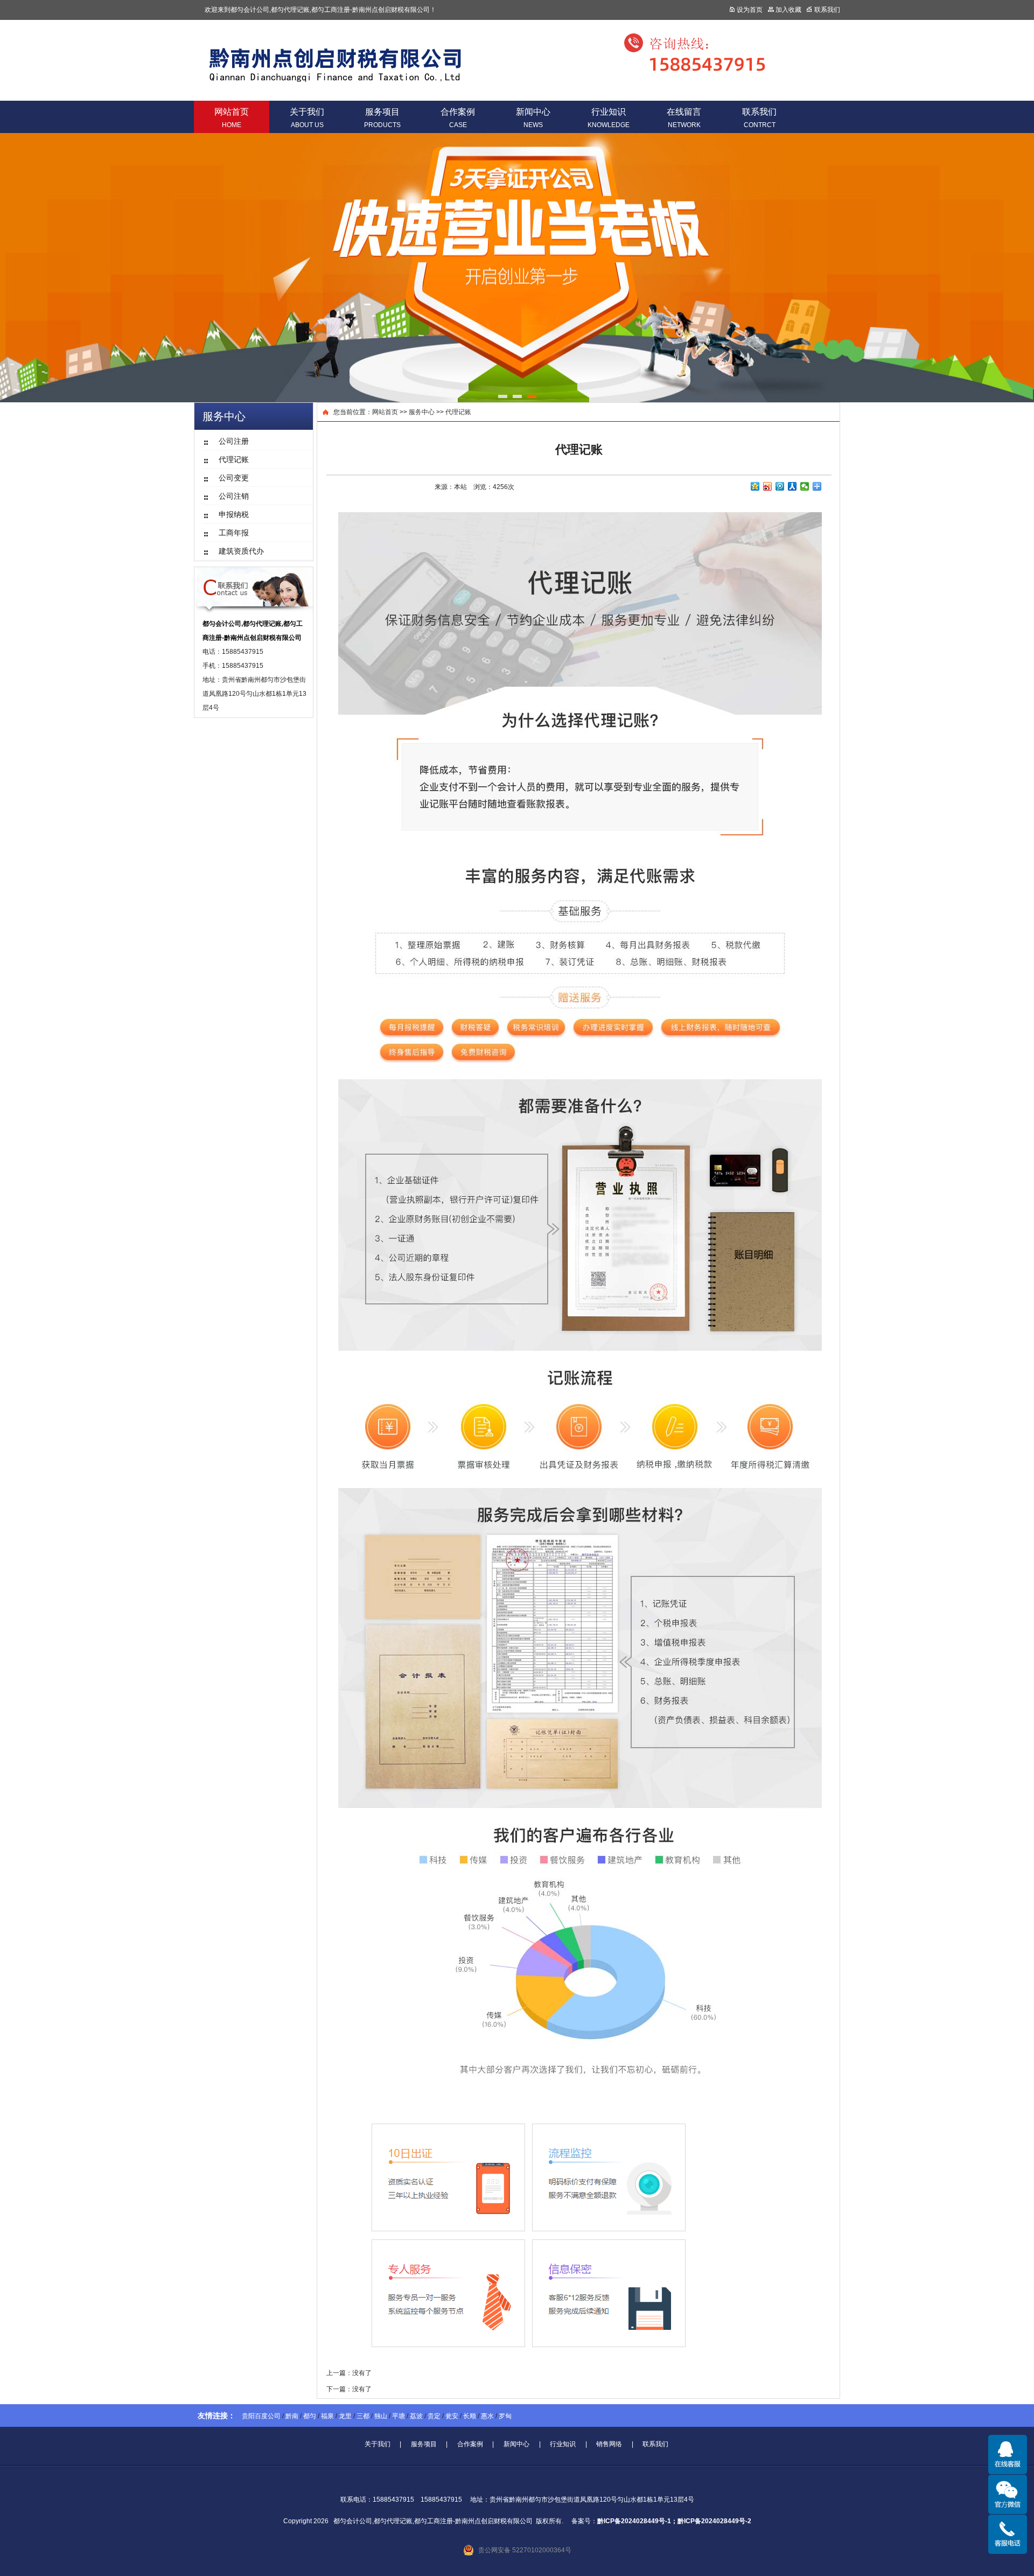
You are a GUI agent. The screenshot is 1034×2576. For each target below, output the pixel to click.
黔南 (292, 2416)
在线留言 (684, 118)
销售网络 (609, 2444)
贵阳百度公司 (261, 2416)
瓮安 (452, 2416)
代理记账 (458, 412)
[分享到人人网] (792, 486)
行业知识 (609, 118)
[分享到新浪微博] (768, 486)
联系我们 (759, 118)
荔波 (416, 2416)
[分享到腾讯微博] (780, 486)
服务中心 (422, 412)
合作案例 (458, 118)
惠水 (487, 2416)
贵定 (434, 2416)
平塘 (399, 2416)
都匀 (310, 2416)
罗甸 (505, 2416)
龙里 (345, 2416)
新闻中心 (533, 118)
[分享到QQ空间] (755, 486)
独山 (381, 2416)
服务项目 (382, 118)
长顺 (470, 2416)
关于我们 (307, 118)
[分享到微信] (805, 486)
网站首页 (232, 118)
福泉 (327, 2416)
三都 (363, 2416)
